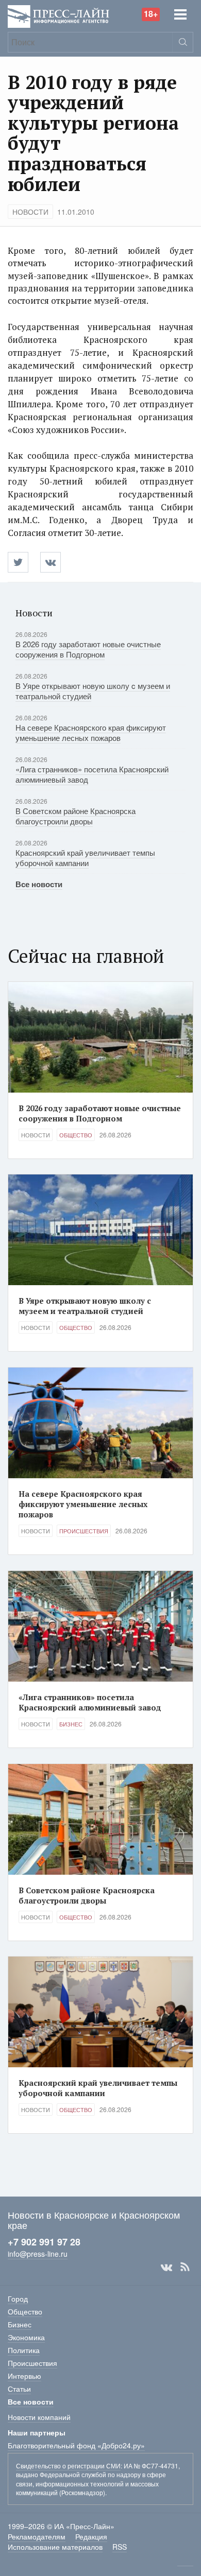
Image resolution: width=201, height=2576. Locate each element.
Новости (30, 212)
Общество (76, 1135)
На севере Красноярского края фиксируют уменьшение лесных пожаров (91, 732)
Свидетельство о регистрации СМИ (68, 2466)
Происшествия (84, 1531)
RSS (185, 2267)
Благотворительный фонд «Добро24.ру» (76, 2445)
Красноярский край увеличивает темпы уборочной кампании (85, 858)
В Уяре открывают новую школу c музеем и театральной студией (93, 691)
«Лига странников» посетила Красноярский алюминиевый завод (92, 774)
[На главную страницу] (58, 15)
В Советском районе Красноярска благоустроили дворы (76, 816)
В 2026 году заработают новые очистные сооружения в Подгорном (88, 649)
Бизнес (71, 1724)
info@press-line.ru (38, 2254)
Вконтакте (166, 2267)
